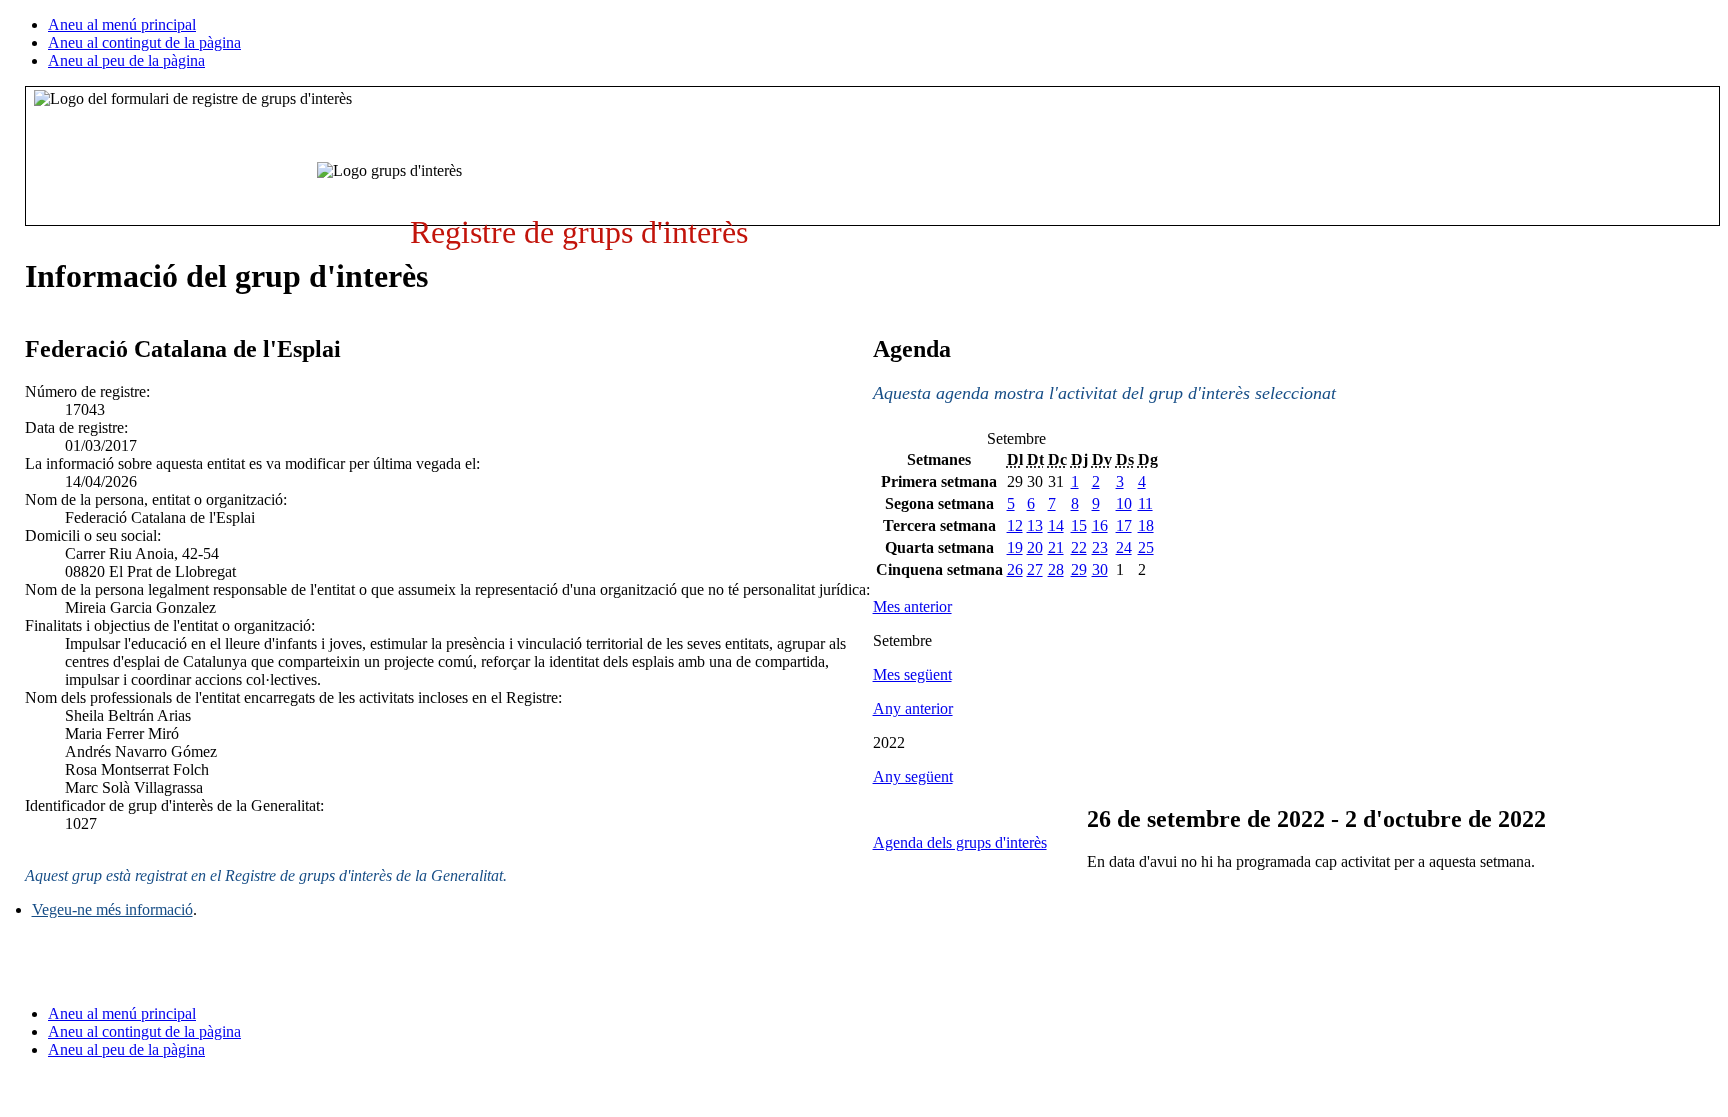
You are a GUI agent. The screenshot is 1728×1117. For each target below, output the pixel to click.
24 (1124, 547)
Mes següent (912, 674)
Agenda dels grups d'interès (960, 842)
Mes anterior (912, 606)
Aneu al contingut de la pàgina (144, 42)
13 (1035, 525)
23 (1100, 547)
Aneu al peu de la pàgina (126, 60)
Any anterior (913, 708)
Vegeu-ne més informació (112, 909)
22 (1079, 547)
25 (1146, 547)
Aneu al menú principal (122, 24)
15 (1079, 525)
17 (1124, 525)
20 (1035, 547)
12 (1015, 525)
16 (1100, 525)
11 (1145, 503)
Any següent (913, 776)
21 (1056, 547)
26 (1015, 569)
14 (1056, 525)
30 (1100, 569)
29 (1079, 569)
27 (1035, 569)
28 (1056, 569)
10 (1124, 503)
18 (1146, 525)
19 (1015, 547)
